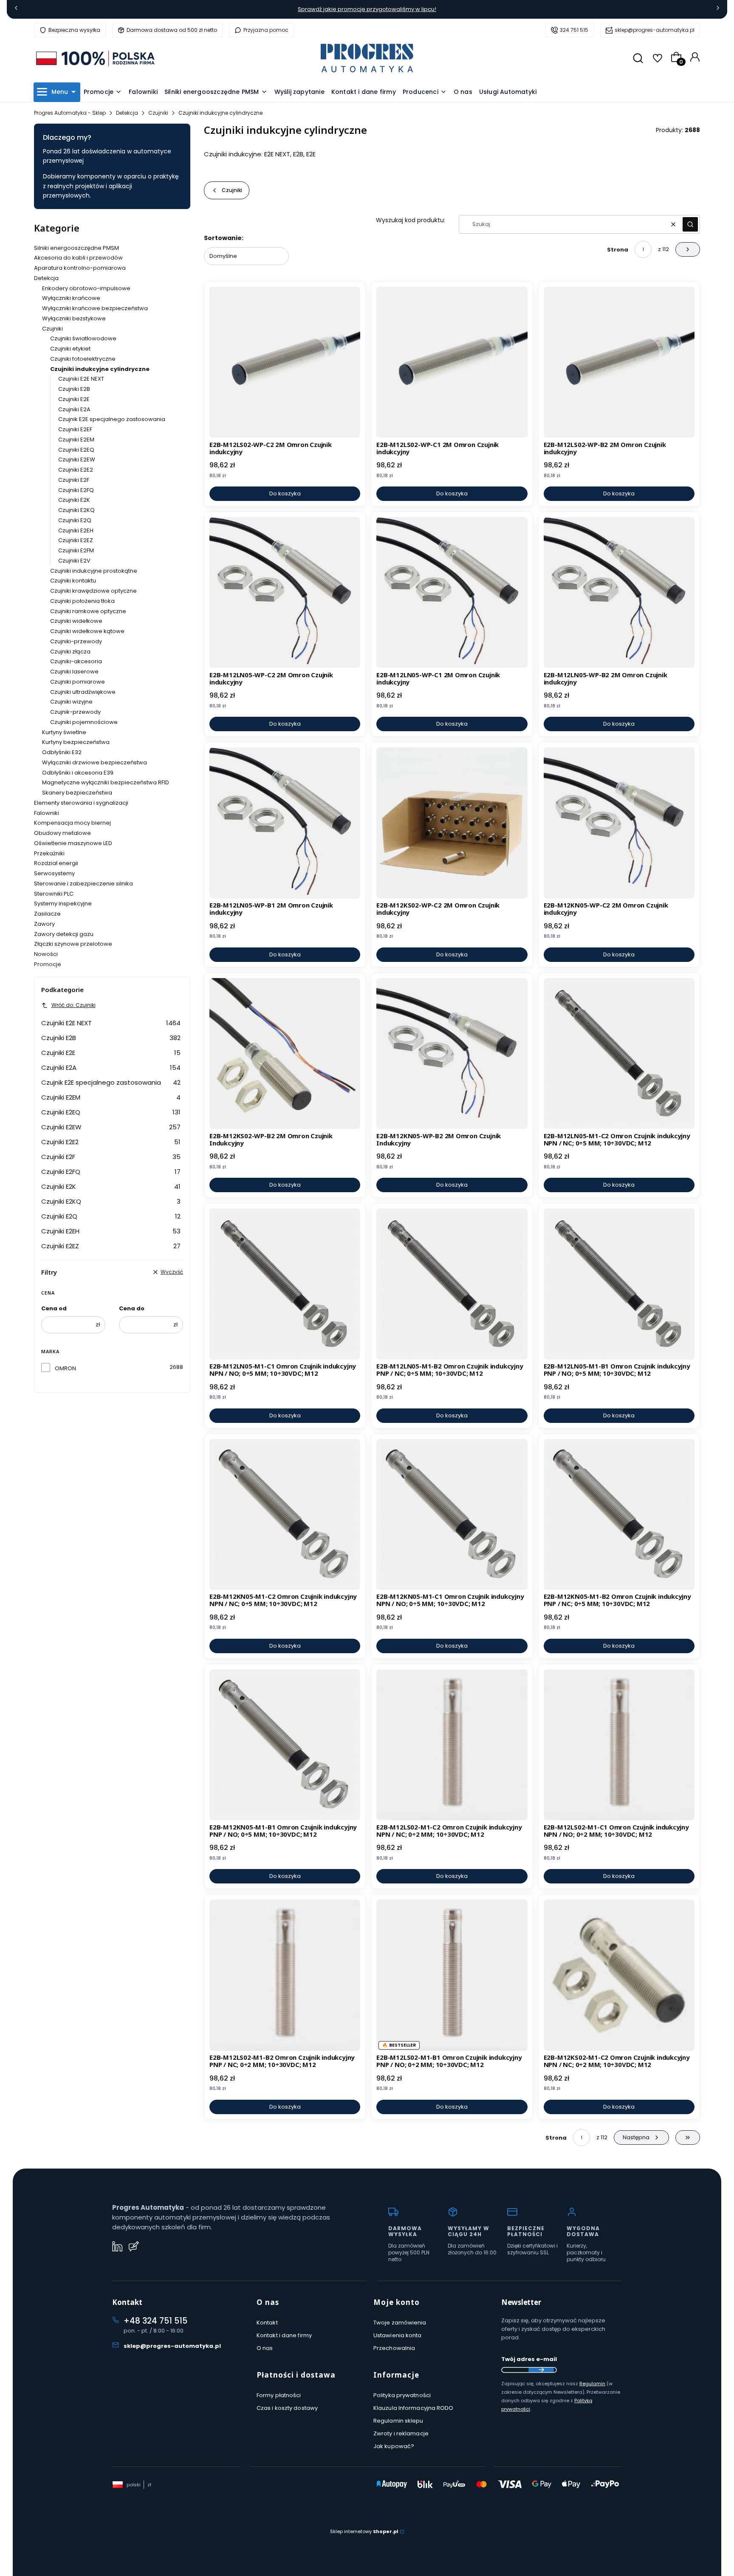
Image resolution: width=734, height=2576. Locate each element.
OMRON (65, 1368)
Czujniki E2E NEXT (81, 379)
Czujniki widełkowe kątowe (87, 631)
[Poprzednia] (16, 10)
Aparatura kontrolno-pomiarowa (80, 268)
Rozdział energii (56, 863)
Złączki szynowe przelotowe (73, 944)
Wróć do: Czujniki (73, 1005)
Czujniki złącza (70, 652)
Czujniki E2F (74, 480)
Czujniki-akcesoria (76, 661)
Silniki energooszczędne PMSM (76, 248)
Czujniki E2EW (77, 459)
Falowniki (47, 813)
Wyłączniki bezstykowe (74, 318)
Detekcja (127, 113)
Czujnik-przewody (75, 712)
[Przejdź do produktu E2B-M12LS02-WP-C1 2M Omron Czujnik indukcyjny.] (452, 362)
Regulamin (592, 2384)
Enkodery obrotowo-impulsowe (86, 288)
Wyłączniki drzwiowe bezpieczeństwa (95, 762)
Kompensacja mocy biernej (72, 823)
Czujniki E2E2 (76, 470)
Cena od (54, 1308)
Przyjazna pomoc (266, 30)
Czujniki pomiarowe (78, 682)
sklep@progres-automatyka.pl (655, 30)
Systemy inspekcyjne (63, 903)
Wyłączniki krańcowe (71, 298)
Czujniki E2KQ (76, 510)
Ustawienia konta (398, 2335)
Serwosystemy (54, 873)
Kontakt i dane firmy (284, 2335)
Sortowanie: (224, 238)
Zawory (44, 924)
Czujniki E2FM (76, 550)
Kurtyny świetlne (64, 732)
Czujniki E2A (74, 409)
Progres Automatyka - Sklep (70, 113)
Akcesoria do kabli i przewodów (78, 258)
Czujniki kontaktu (73, 581)
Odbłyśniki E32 (62, 752)
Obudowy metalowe (62, 833)
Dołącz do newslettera (541, 2370)
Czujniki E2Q (75, 520)
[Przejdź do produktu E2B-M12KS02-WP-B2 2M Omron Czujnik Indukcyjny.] (285, 1053)
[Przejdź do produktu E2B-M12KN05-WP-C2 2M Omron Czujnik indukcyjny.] (619, 823)
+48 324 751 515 (155, 2321)
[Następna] (718, 10)
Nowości (46, 954)
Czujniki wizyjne (71, 702)
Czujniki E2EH (76, 530)
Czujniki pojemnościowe (84, 722)
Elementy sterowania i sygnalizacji (81, 803)
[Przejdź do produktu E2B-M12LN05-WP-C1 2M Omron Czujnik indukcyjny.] (452, 592)
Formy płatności (279, 2395)
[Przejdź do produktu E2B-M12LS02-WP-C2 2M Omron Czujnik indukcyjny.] (285, 362)
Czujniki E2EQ (76, 450)
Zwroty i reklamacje (401, 2433)
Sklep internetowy (364, 2531)
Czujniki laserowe (74, 672)
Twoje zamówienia (400, 2323)
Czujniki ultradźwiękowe (83, 692)
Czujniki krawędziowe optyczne (93, 591)
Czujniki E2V (74, 561)
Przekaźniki (49, 853)
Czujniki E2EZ (76, 540)
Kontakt (267, 2323)
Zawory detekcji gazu (64, 934)
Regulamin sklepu (398, 2421)
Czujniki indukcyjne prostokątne (94, 571)
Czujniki (158, 113)
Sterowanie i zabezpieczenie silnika (83, 884)
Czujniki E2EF (75, 429)
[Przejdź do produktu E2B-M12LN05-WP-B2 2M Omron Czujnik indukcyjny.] (619, 592)
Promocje (48, 964)
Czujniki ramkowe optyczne (88, 611)
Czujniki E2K (74, 500)
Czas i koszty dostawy (287, 2408)
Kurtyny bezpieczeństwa (76, 742)
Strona (618, 250)
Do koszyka (285, 493)
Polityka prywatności (402, 2395)
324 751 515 (574, 30)
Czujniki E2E (74, 399)
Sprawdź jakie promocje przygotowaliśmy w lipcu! (367, 9)
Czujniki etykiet (70, 349)
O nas (265, 2348)
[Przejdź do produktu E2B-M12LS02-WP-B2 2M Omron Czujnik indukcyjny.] (619, 362)
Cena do (132, 1308)
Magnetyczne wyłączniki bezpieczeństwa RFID (106, 782)
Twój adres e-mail (529, 2359)
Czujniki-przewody (76, 641)
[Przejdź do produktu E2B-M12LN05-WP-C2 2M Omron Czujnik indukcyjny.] (285, 592)
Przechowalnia (394, 2348)
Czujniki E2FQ (76, 490)
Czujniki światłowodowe (83, 338)
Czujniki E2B (74, 389)
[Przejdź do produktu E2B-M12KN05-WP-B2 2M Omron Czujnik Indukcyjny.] (452, 1053)
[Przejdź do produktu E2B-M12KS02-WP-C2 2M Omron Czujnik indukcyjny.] (452, 823)
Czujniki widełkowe (76, 621)
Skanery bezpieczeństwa (77, 793)
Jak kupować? (394, 2446)
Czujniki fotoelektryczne (83, 359)
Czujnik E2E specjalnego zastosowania (112, 419)
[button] (690, 224)
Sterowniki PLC (54, 894)
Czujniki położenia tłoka (82, 601)
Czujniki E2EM (76, 440)
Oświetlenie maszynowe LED (73, 843)
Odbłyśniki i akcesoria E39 (78, 773)
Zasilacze (47, 914)
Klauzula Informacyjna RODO (414, 2408)
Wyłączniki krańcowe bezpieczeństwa (95, 308)
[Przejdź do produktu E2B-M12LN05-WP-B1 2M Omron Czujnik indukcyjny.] (285, 823)
